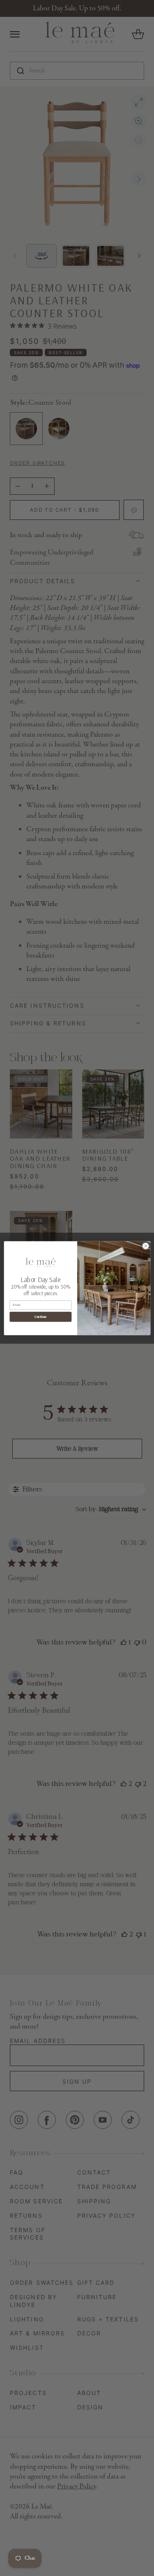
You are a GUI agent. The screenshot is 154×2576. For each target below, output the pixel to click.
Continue (40, 1317)
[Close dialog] (145, 1246)
